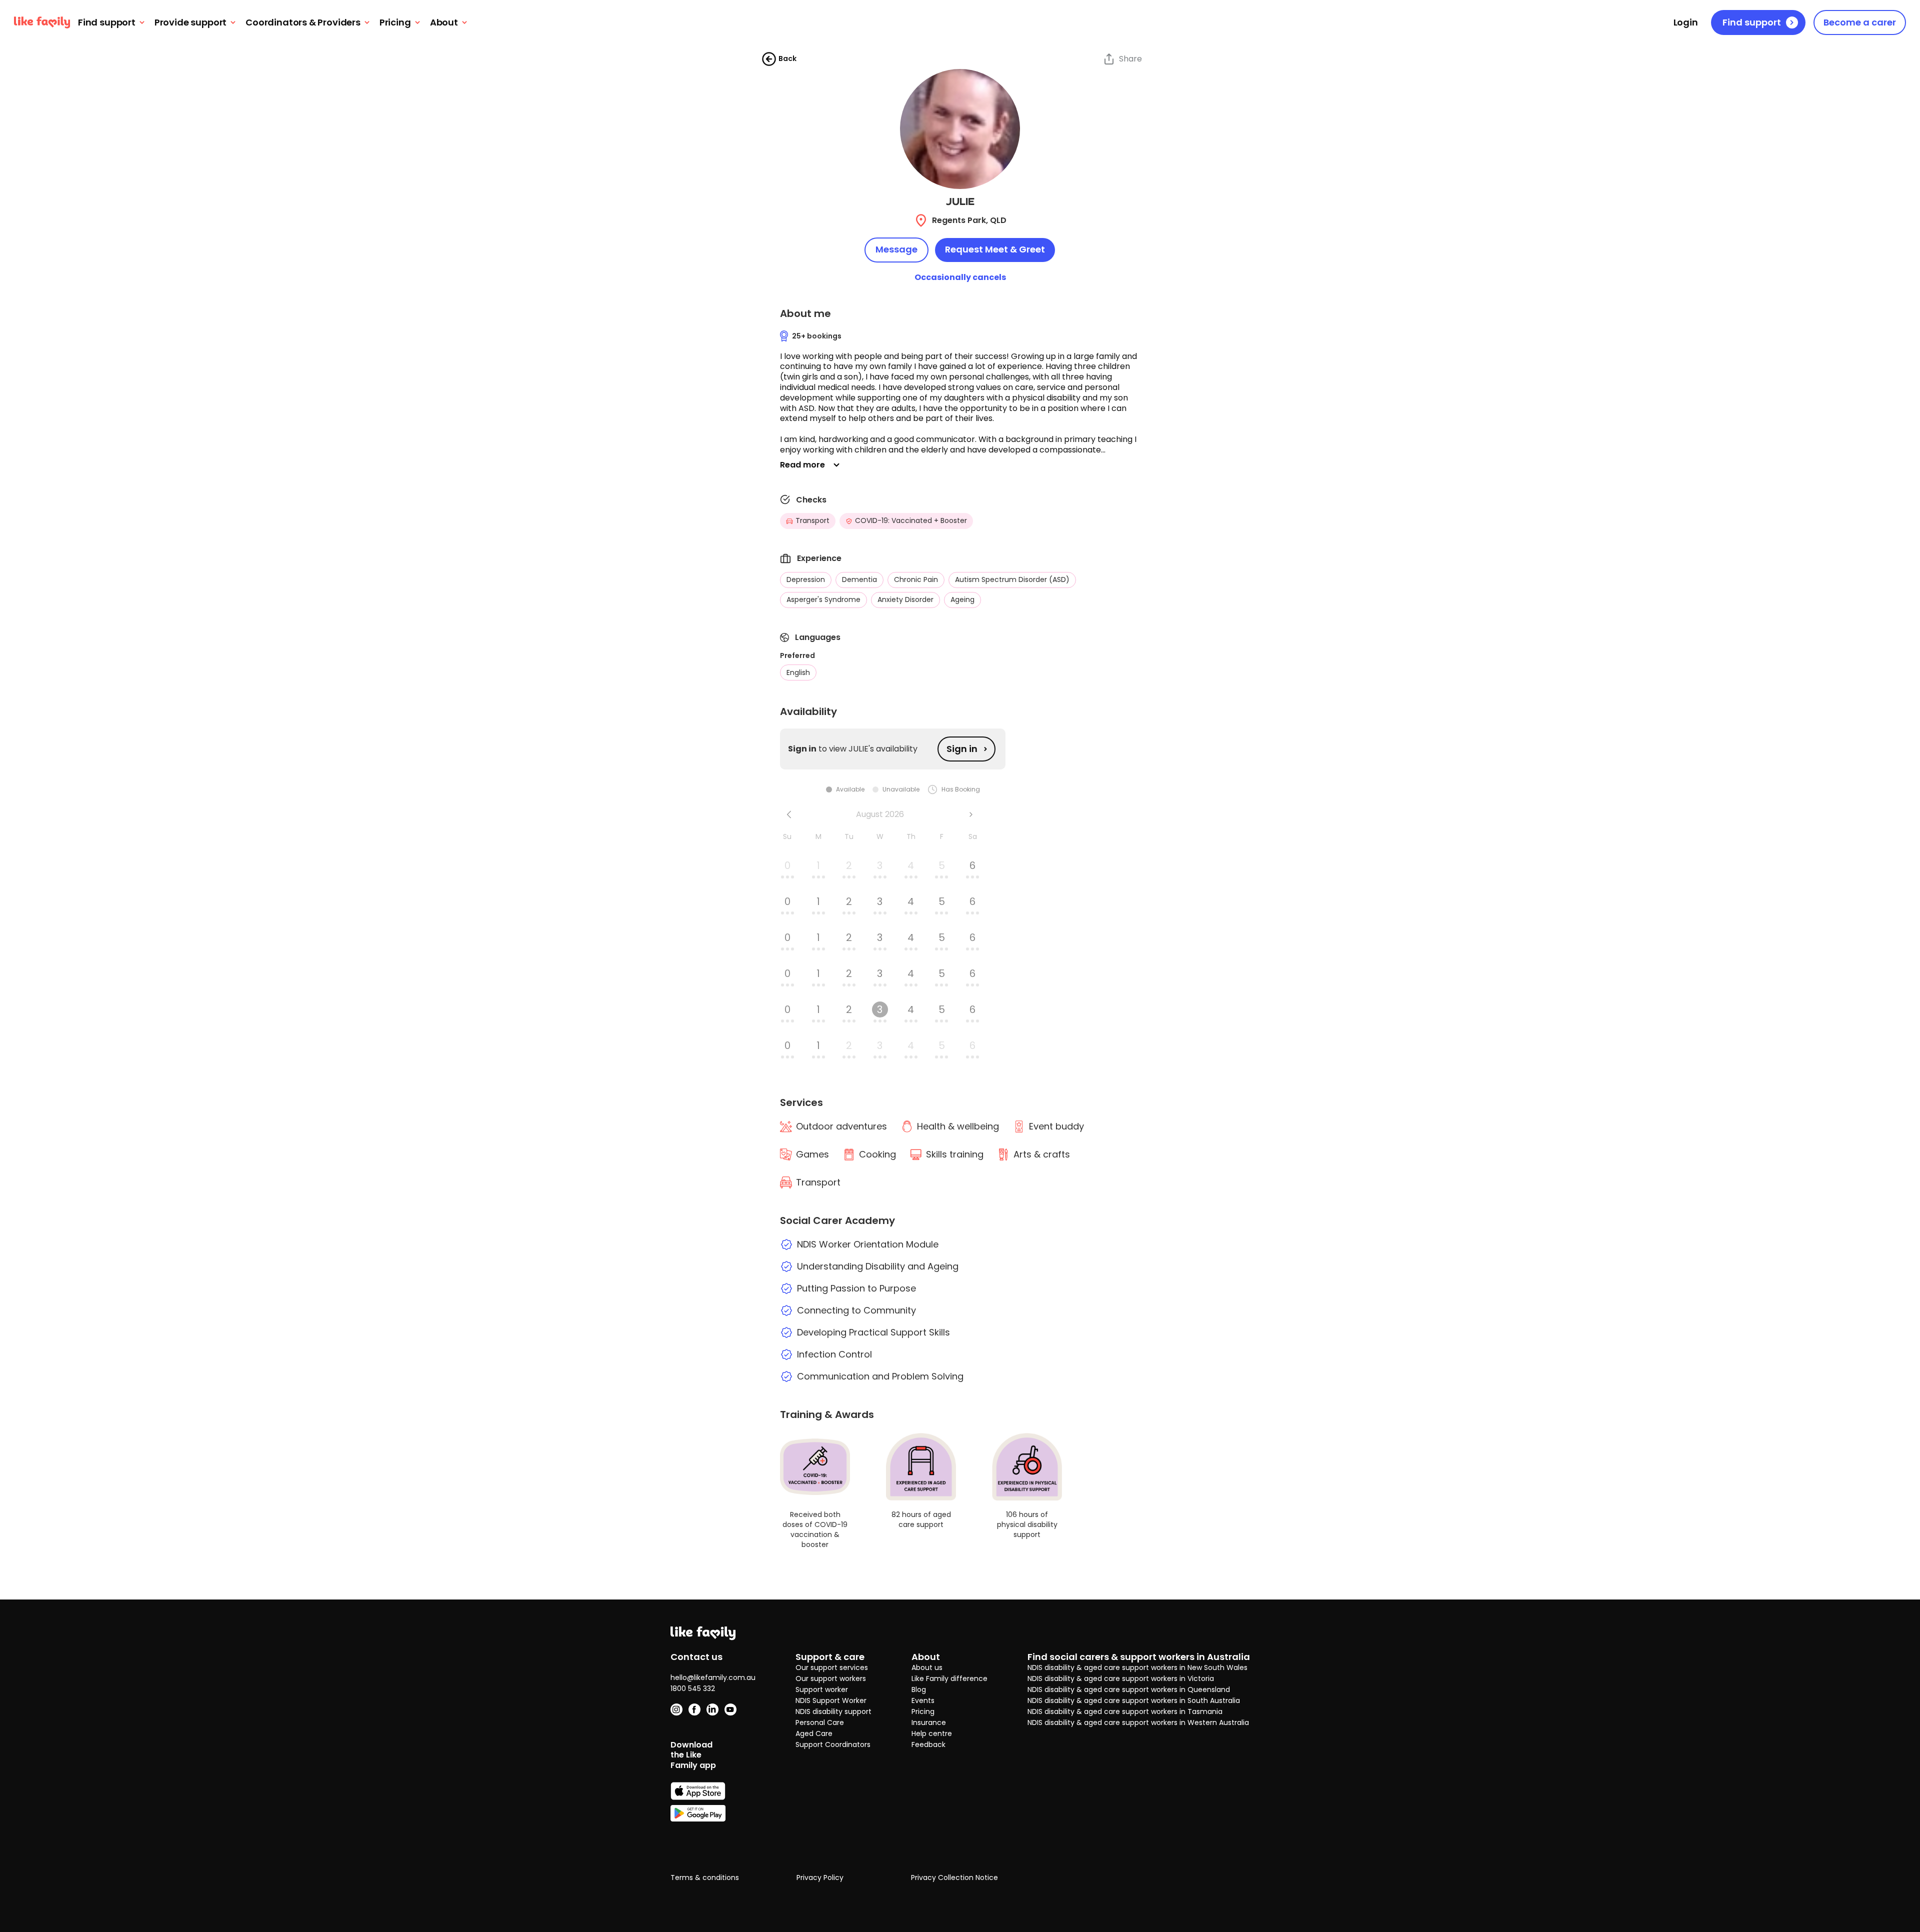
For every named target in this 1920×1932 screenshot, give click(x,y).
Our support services (832, 1667)
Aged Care (814, 1733)
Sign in (962, 749)
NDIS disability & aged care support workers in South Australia (1134, 1700)
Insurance (929, 1722)
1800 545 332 (693, 1688)
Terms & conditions (705, 1878)
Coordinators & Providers (303, 23)
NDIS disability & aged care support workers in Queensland (1129, 1689)
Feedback (928, 1744)
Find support (107, 23)
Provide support (190, 23)
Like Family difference (949, 1678)
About (444, 23)
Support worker (822, 1689)
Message (896, 249)
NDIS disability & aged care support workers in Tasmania (1125, 1711)
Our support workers (831, 1678)
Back (787, 58)
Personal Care (820, 1722)
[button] (960, 403)
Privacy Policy (820, 1878)
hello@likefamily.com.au (713, 1677)
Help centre (932, 1733)
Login (1686, 23)
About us (927, 1667)
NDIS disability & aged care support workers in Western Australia (1138, 1722)
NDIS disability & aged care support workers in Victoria (1121, 1678)
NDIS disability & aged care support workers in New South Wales (1137, 1667)
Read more (802, 465)
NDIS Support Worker (831, 1700)
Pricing (395, 23)
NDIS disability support (833, 1711)
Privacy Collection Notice (954, 1878)
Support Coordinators (833, 1744)
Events (923, 1700)
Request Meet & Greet (995, 249)
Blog (919, 1689)
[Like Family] (42, 22)
